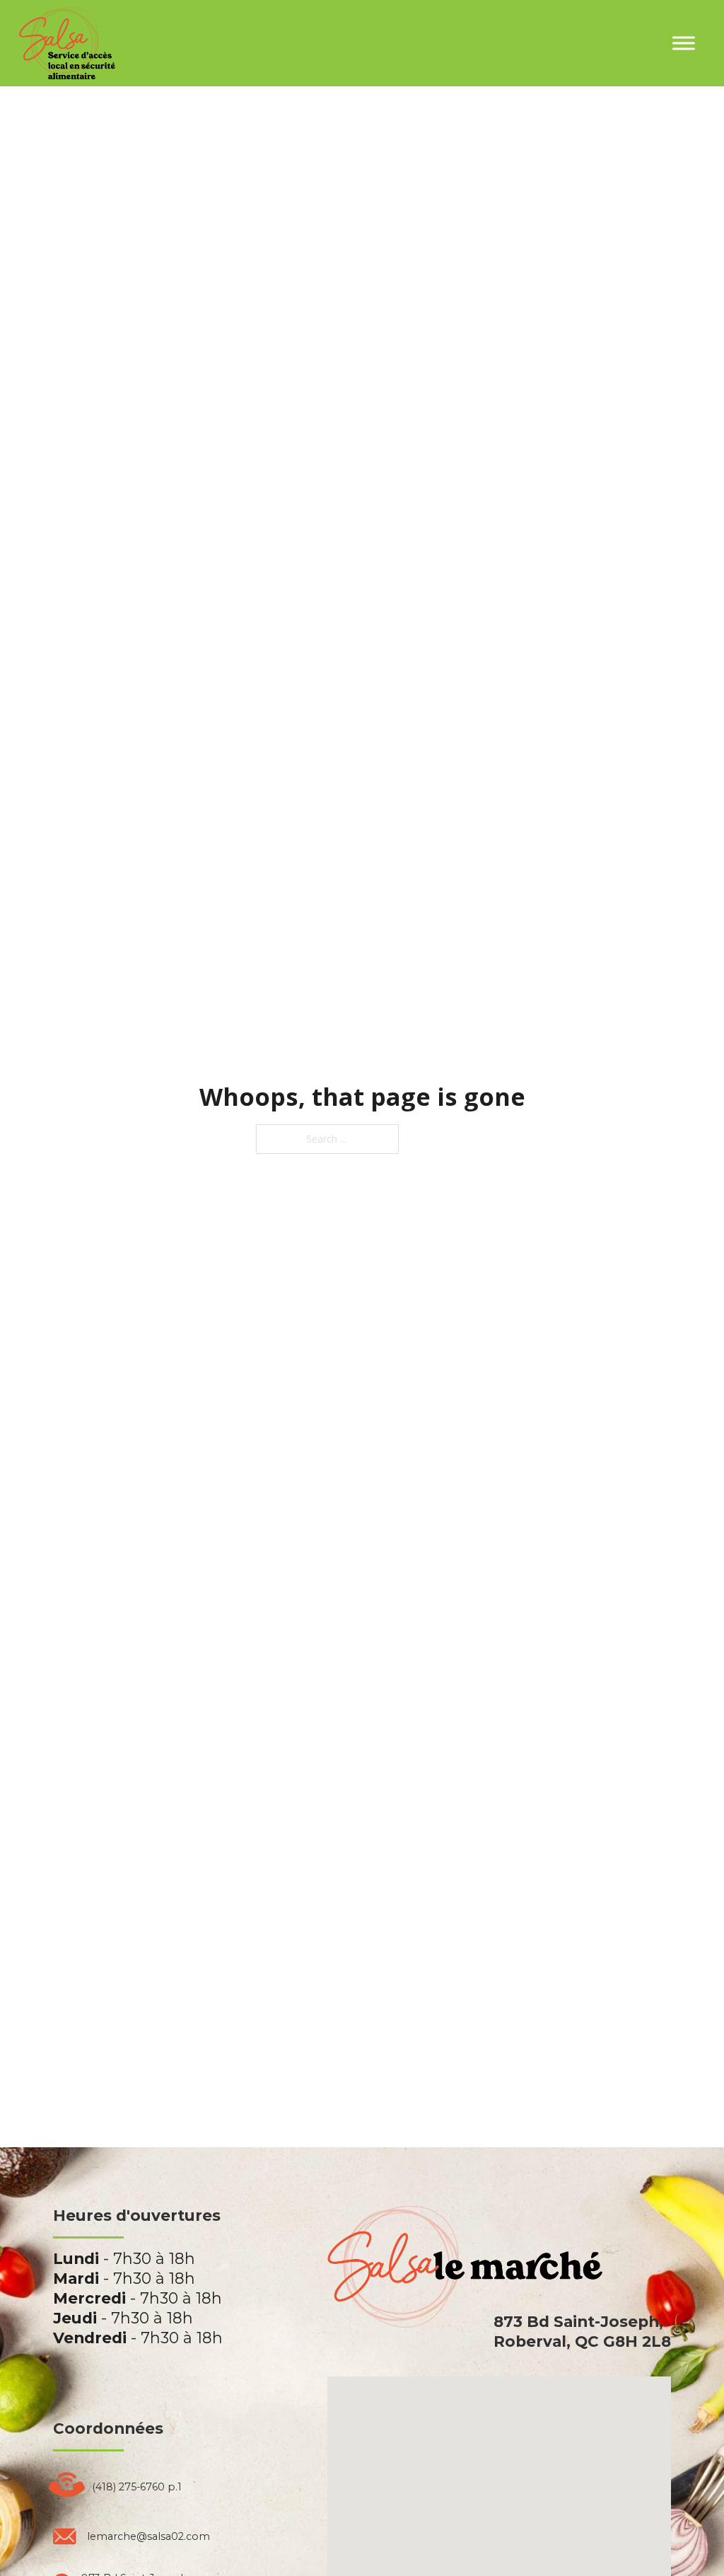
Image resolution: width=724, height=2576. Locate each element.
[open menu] (684, 43)
